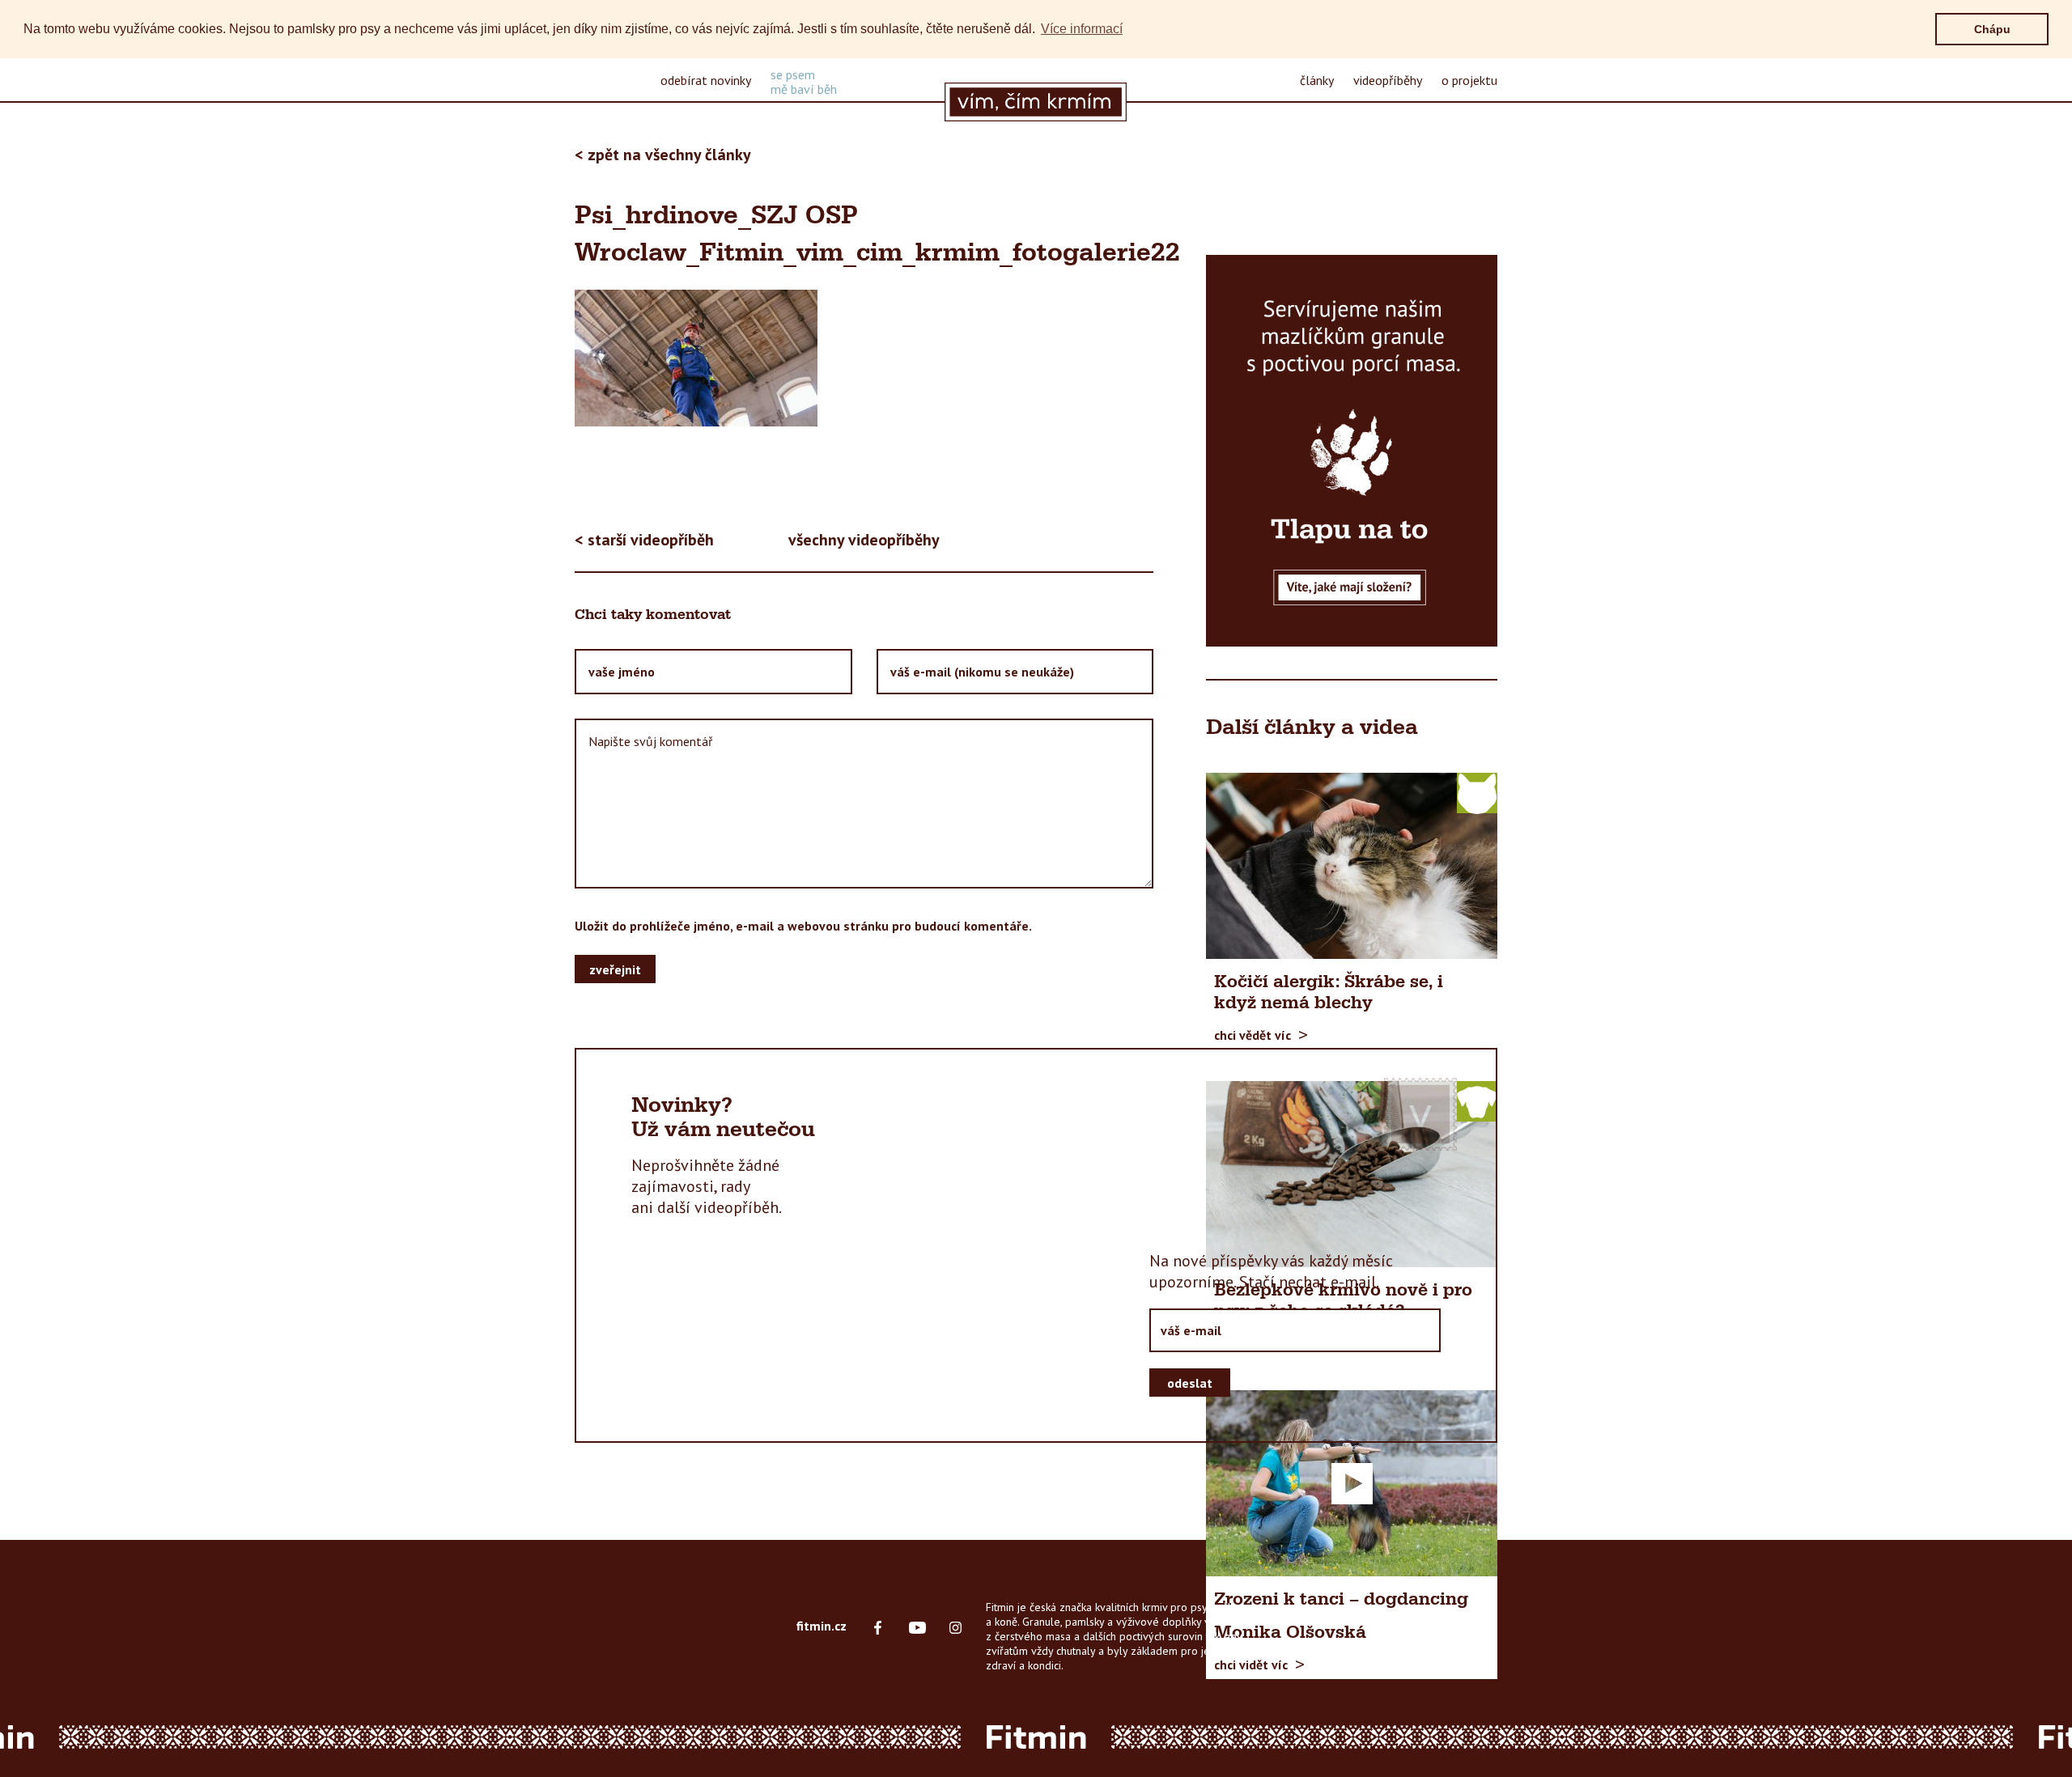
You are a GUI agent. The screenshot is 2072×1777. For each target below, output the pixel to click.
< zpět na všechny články (663, 155)
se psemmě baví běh (804, 82)
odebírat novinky (706, 80)
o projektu (1469, 80)
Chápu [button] (1992, 29)
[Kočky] (1477, 792)
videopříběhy (1388, 80)
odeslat (1190, 1383)
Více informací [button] (1082, 29)
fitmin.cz (822, 1626)
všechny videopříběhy (864, 540)
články (1317, 80)
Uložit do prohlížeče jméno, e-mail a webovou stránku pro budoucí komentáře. (803, 926)
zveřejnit (615, 969)
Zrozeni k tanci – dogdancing (1341, 1600)
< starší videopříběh (644, 540)
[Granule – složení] (1352, 451)
